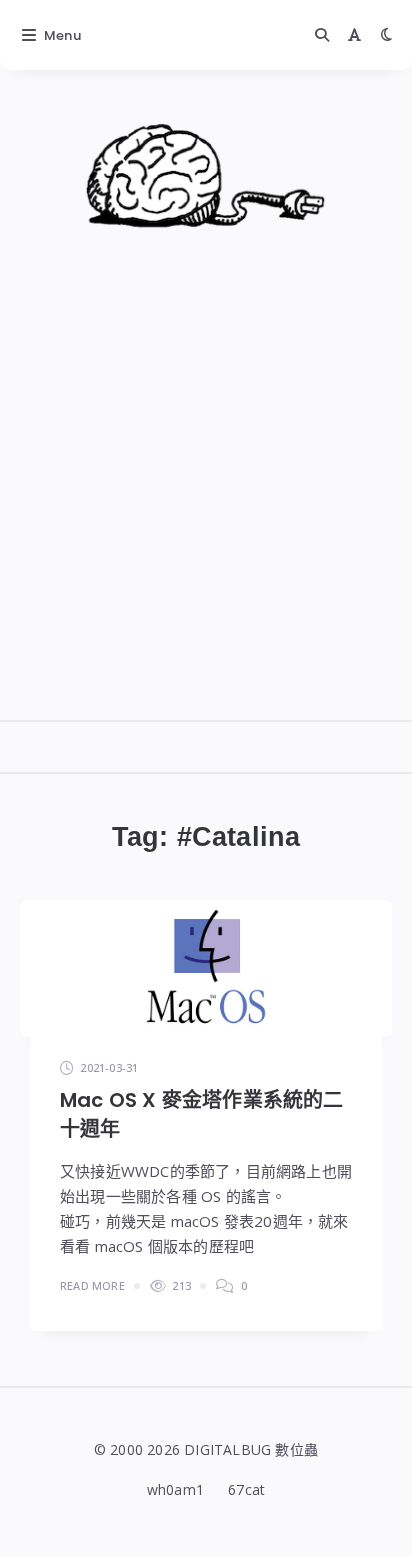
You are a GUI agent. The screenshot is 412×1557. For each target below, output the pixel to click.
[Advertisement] (206, 516)
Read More (92, 1285)
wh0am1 (175, 1489)
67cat (246, 1489)
